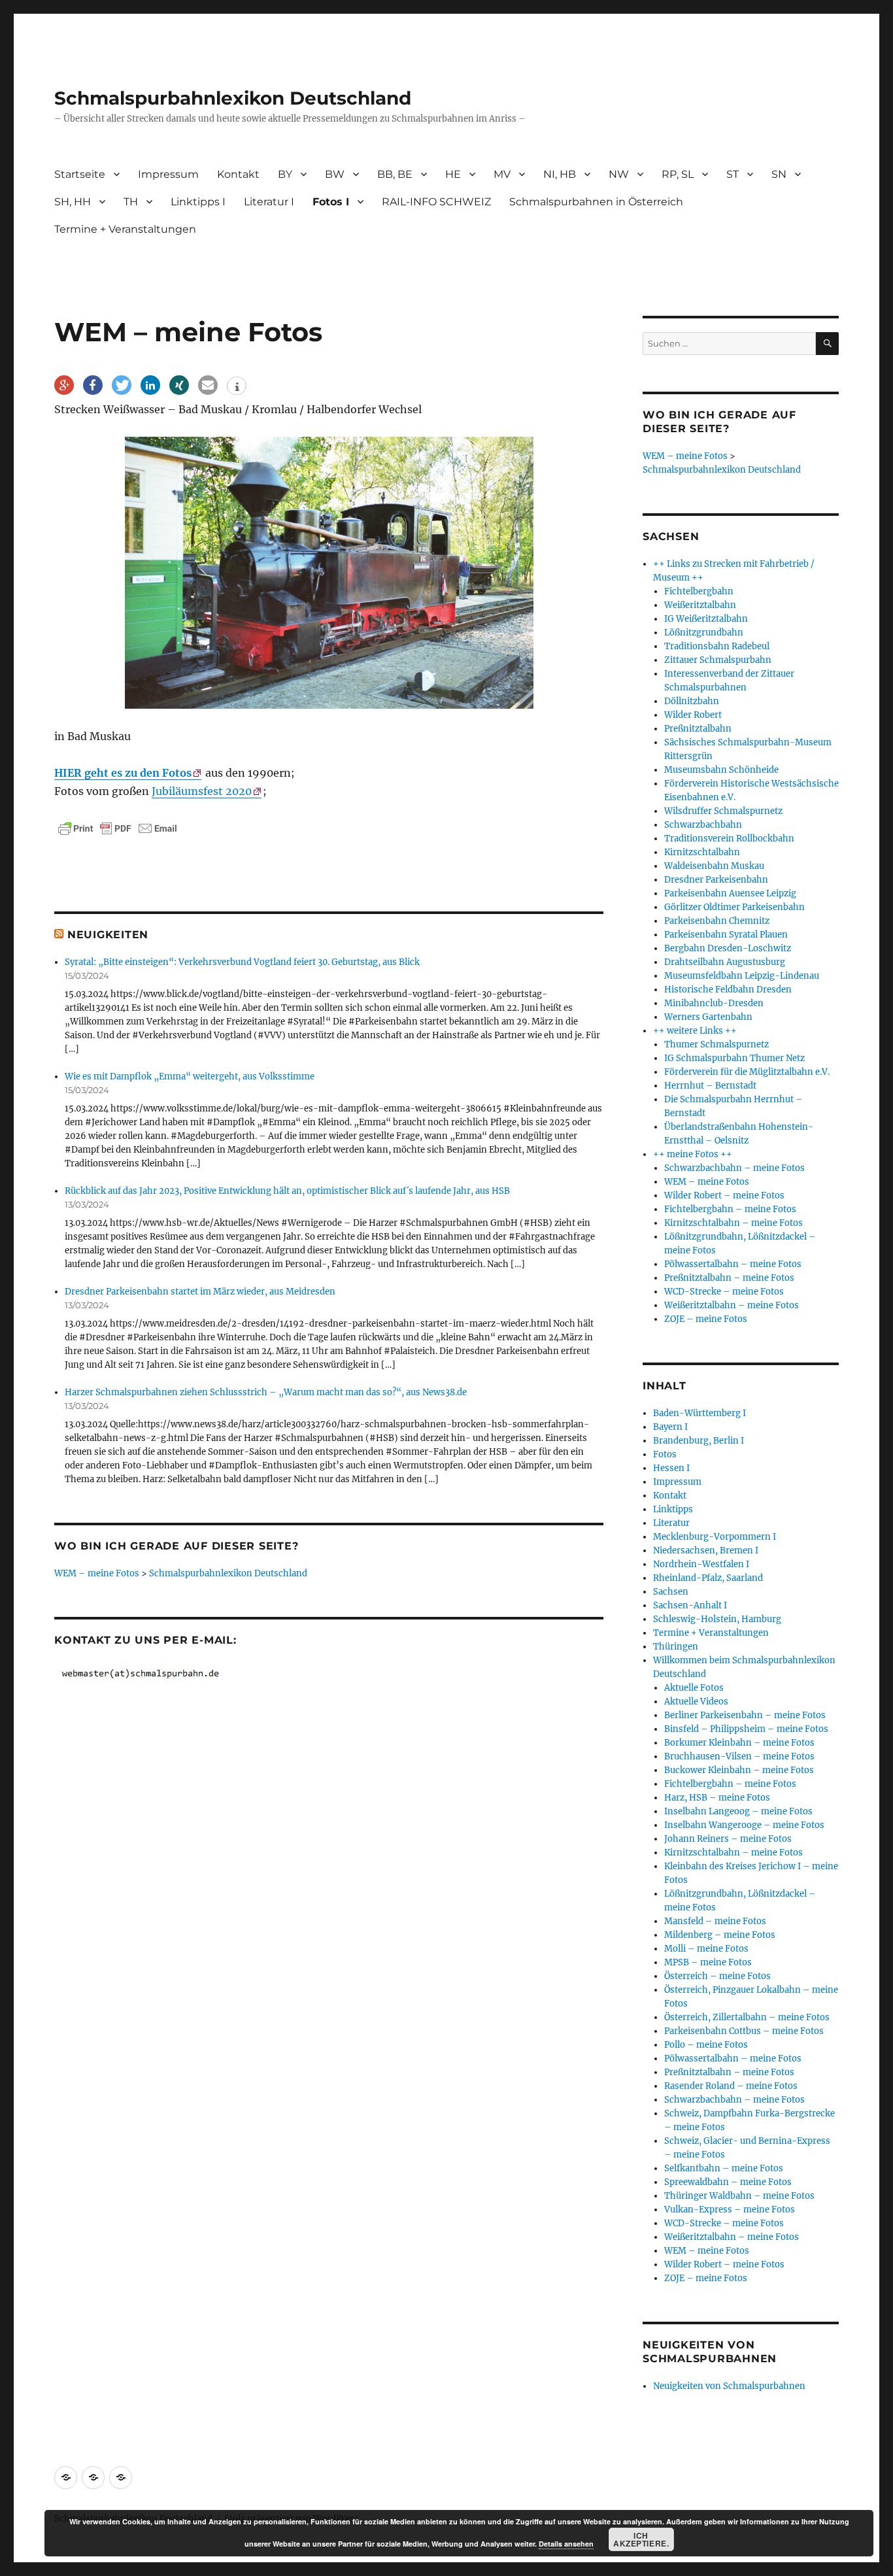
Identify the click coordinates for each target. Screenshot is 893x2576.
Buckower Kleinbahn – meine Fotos (739, 1770)
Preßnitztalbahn (698, 729)
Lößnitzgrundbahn (704, 633)
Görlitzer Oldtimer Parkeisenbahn (734, 907)
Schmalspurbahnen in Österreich (596, 202)
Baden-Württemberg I (699, 1413)
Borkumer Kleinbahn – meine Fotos (739, 1743)
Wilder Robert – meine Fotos (724, 1195)
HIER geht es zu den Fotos (123, 773)
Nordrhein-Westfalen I (701, 1564)
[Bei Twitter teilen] (122, 385)
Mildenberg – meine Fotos (720, 1935)
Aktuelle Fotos (694, 1688)
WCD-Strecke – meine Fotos (724, 1292)
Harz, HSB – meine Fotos (717, 1798)
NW (619, 174)
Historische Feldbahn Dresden (728, 990)
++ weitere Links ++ (695, 1031)
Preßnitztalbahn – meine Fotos (729, 1278)
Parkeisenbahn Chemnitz (717, 921)
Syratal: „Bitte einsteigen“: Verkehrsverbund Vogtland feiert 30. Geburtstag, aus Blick (242, 962)
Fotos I (331, 202)
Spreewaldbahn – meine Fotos (728, 2182)
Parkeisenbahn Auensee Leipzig (730, 893)
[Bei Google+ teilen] (64, 385)
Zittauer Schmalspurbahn (718, 660)
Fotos (665, 1454)
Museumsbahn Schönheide (721, 770)
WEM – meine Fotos (97, 1573)
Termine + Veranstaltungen (125, 229)
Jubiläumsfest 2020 (202, 791)
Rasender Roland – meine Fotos (731, 2086)
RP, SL (678, 174)
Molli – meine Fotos (706, 1949)
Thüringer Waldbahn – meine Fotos (739, 2196)
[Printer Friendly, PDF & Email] (118, 828)
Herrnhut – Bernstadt (710, 1086)
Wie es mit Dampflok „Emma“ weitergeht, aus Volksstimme (190, 1076)
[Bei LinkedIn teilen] (150, 385)
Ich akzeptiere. (641, 2539)
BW (335, 174)
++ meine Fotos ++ (693, 1154)
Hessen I (671, 1468)
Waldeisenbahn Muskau (714, 866)
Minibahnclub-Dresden (714, 1003)
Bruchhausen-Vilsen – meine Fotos (739, 1756)
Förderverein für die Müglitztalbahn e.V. (747, 1072)
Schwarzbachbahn (703, 825)
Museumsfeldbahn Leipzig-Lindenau (742, 976)
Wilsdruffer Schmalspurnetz (723, 811)
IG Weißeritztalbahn (706, 619)
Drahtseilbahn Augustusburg (725, 962)
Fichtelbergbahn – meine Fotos (730, 1209)
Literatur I (269, 202)
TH (131, 202)
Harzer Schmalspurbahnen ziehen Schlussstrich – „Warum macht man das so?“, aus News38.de (266, 1392)
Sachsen (671, 1592)
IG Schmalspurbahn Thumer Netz (734, 1058)
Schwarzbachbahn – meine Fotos (734, 1168)
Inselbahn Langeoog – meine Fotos (738, 1811)
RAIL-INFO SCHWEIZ (436, 202)
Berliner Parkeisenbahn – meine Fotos (745, 1715)
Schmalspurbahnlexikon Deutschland (233, 98)
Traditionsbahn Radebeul (717, 646)
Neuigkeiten (108, 935)
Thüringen (676, 1647)
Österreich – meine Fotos (717, 1976)
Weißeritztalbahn (700, 605)
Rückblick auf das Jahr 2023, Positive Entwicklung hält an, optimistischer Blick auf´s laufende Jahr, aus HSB (287, 1191)
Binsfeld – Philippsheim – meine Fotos (746, 1729)
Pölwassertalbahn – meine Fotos (733, 1264)
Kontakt (238, 174)
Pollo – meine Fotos (706, 2045)
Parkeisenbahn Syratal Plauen (726, 935)
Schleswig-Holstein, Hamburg (717, 1619)
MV (502, 174)
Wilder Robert (693, 715)
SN (779, 174)
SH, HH (73, 202)
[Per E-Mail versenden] (208, 385)
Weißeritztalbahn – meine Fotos (732, 1305)
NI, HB (560, 174)
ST (733, 174)
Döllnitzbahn (692, 701)
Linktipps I (198, 202)
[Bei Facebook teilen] (93, 385)
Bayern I (670, 1427)
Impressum (168, 174)
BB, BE (395, 174)
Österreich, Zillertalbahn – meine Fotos (747, 2017)
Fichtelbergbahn (699, 591)
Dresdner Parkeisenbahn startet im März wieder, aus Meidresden (200, 1292)
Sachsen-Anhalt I (690, 1605)
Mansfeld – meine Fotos (715, 1921)
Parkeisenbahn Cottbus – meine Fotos (744, 2031)
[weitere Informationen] (237, 387)
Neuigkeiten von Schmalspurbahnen (729, 2386)
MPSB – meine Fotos (708, 1962)
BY (285, 174)
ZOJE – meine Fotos (706, 1319)
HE (453, 174)
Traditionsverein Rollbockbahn (729, 839)
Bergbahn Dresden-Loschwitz (728, 948)
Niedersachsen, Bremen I (706, 1551)
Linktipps (673, 1509)
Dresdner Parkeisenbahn (716, 880)
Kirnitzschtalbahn (702, 852)
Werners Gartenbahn (708, 1017)
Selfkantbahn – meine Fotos (724, 2168)
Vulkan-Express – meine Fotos (730, 2210)
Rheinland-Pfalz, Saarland (708, 1578)
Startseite (80, 174)
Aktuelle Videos (696, 1702)
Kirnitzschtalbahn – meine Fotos (733, 1223)
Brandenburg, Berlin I (699, 1441)
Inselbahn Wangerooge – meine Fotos (744, 1825)
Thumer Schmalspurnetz (716, 1044)
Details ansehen (566, 2544)
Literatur (671, 1523)
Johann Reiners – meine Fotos (728, 1839)
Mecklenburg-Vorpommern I (715, 1537)
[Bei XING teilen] (179, 385)
